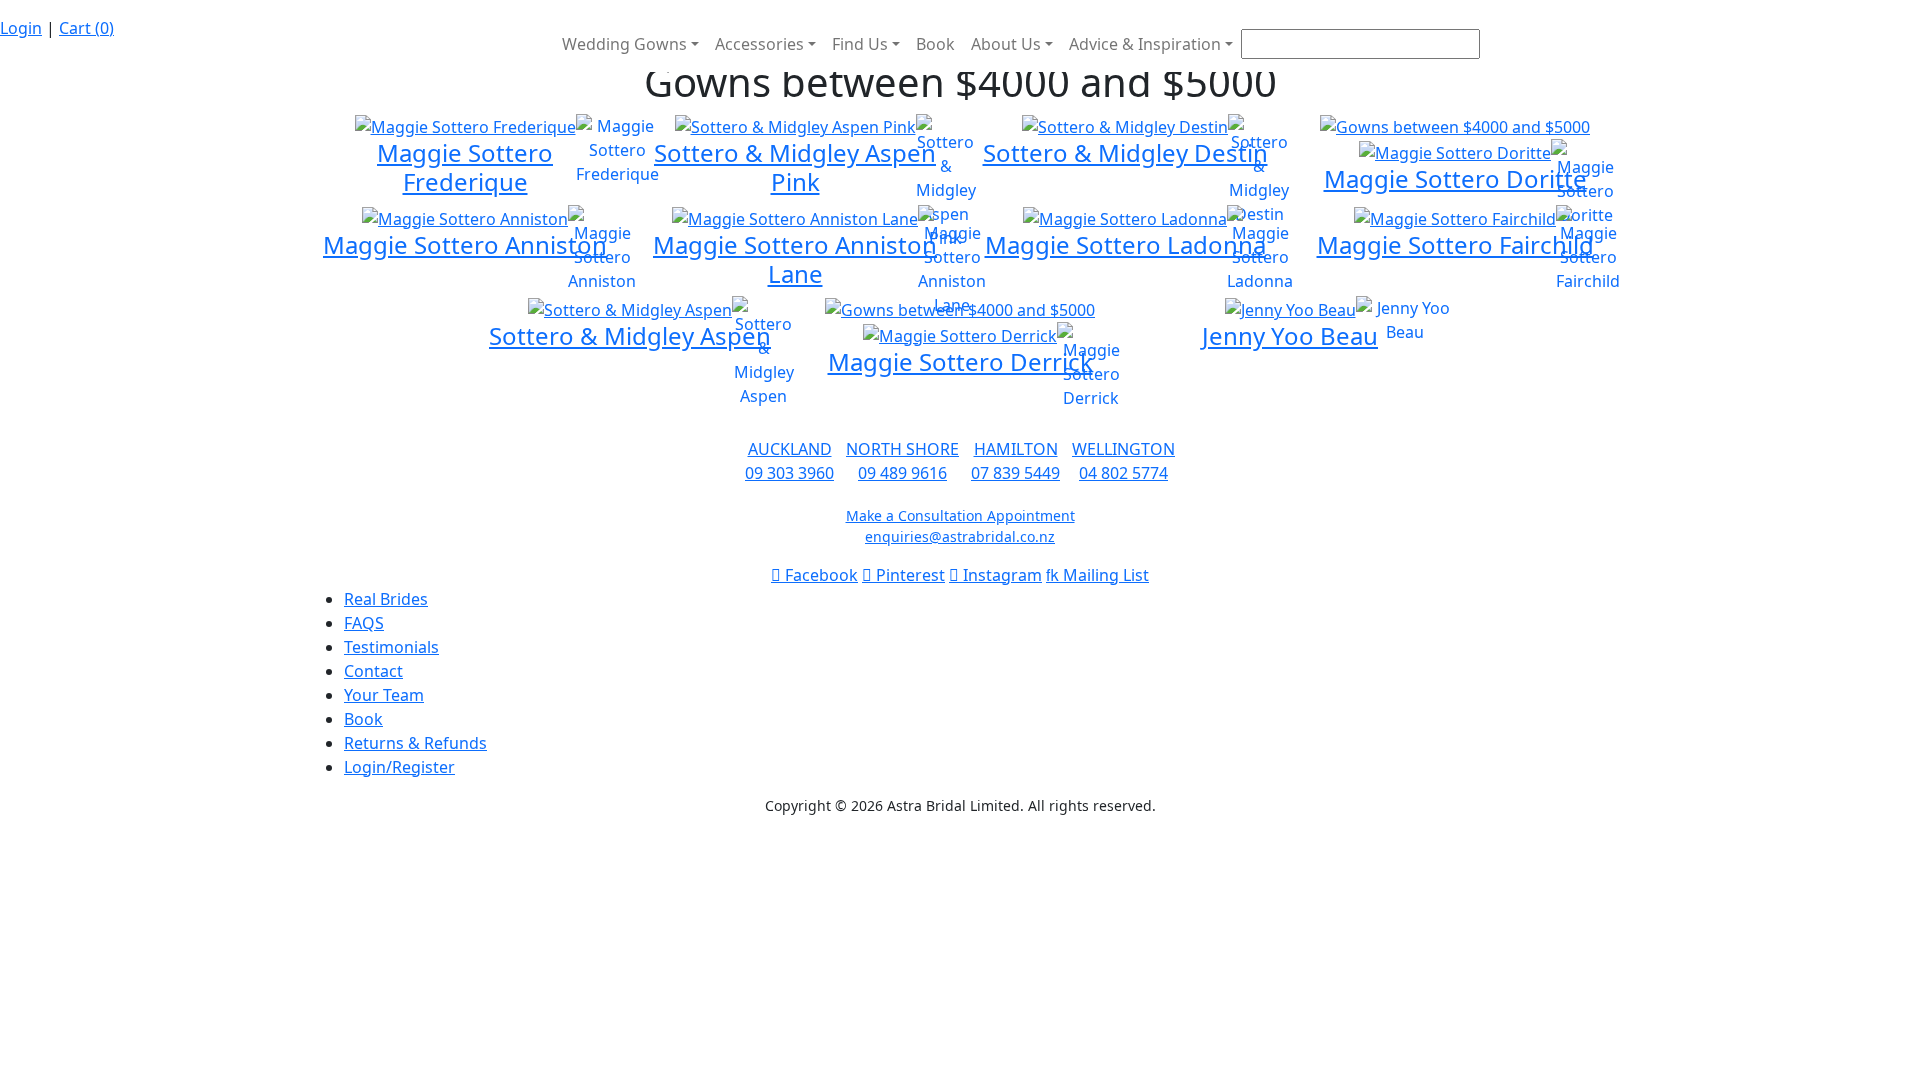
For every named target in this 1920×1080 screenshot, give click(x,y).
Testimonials (391, 647)
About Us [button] (1006, 44)
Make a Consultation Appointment (960, 515)
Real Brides (386, 599)
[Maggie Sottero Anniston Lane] (795, 217)
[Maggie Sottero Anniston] (465, 217)
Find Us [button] (860, 44)
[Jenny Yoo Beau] (1290, 308)
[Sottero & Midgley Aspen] (630, 308)
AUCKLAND (790, 449)
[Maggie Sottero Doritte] (1455, 126)
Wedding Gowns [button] (624, 44)
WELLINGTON (1123, 449)
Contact (373, 671)
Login (21, 28)
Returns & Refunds (415, 743)
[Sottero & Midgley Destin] (1125, 126)
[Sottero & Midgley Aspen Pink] (795, 126)
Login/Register (399, 767)
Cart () (86, 28)
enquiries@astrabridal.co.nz (960, 536)
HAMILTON (1016, 449)
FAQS (364, 623)
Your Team (384, 695)
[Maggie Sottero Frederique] (465, 126)
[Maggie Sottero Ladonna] (1125, 217)
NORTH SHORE (902, 449)
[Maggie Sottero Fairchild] (1455, 217)
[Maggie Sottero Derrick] (960, 334)
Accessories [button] (759, 44)
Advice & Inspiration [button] (1145, 44)
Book (935, 44)
